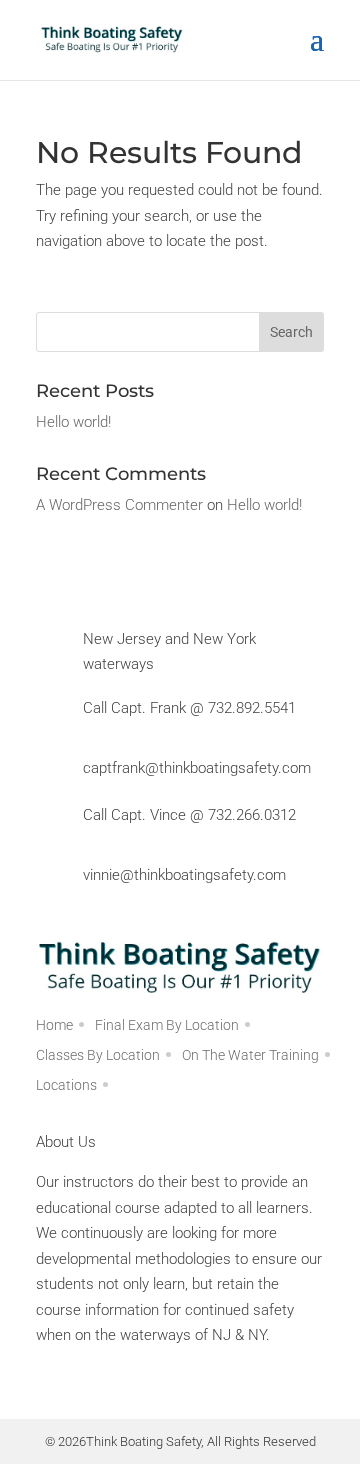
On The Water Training (250, 1055)
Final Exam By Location (167, 1025)
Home (54, 1025)
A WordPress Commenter (119, 505)
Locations (66, 1085)
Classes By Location (98, 1055)
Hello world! (73, 422)
